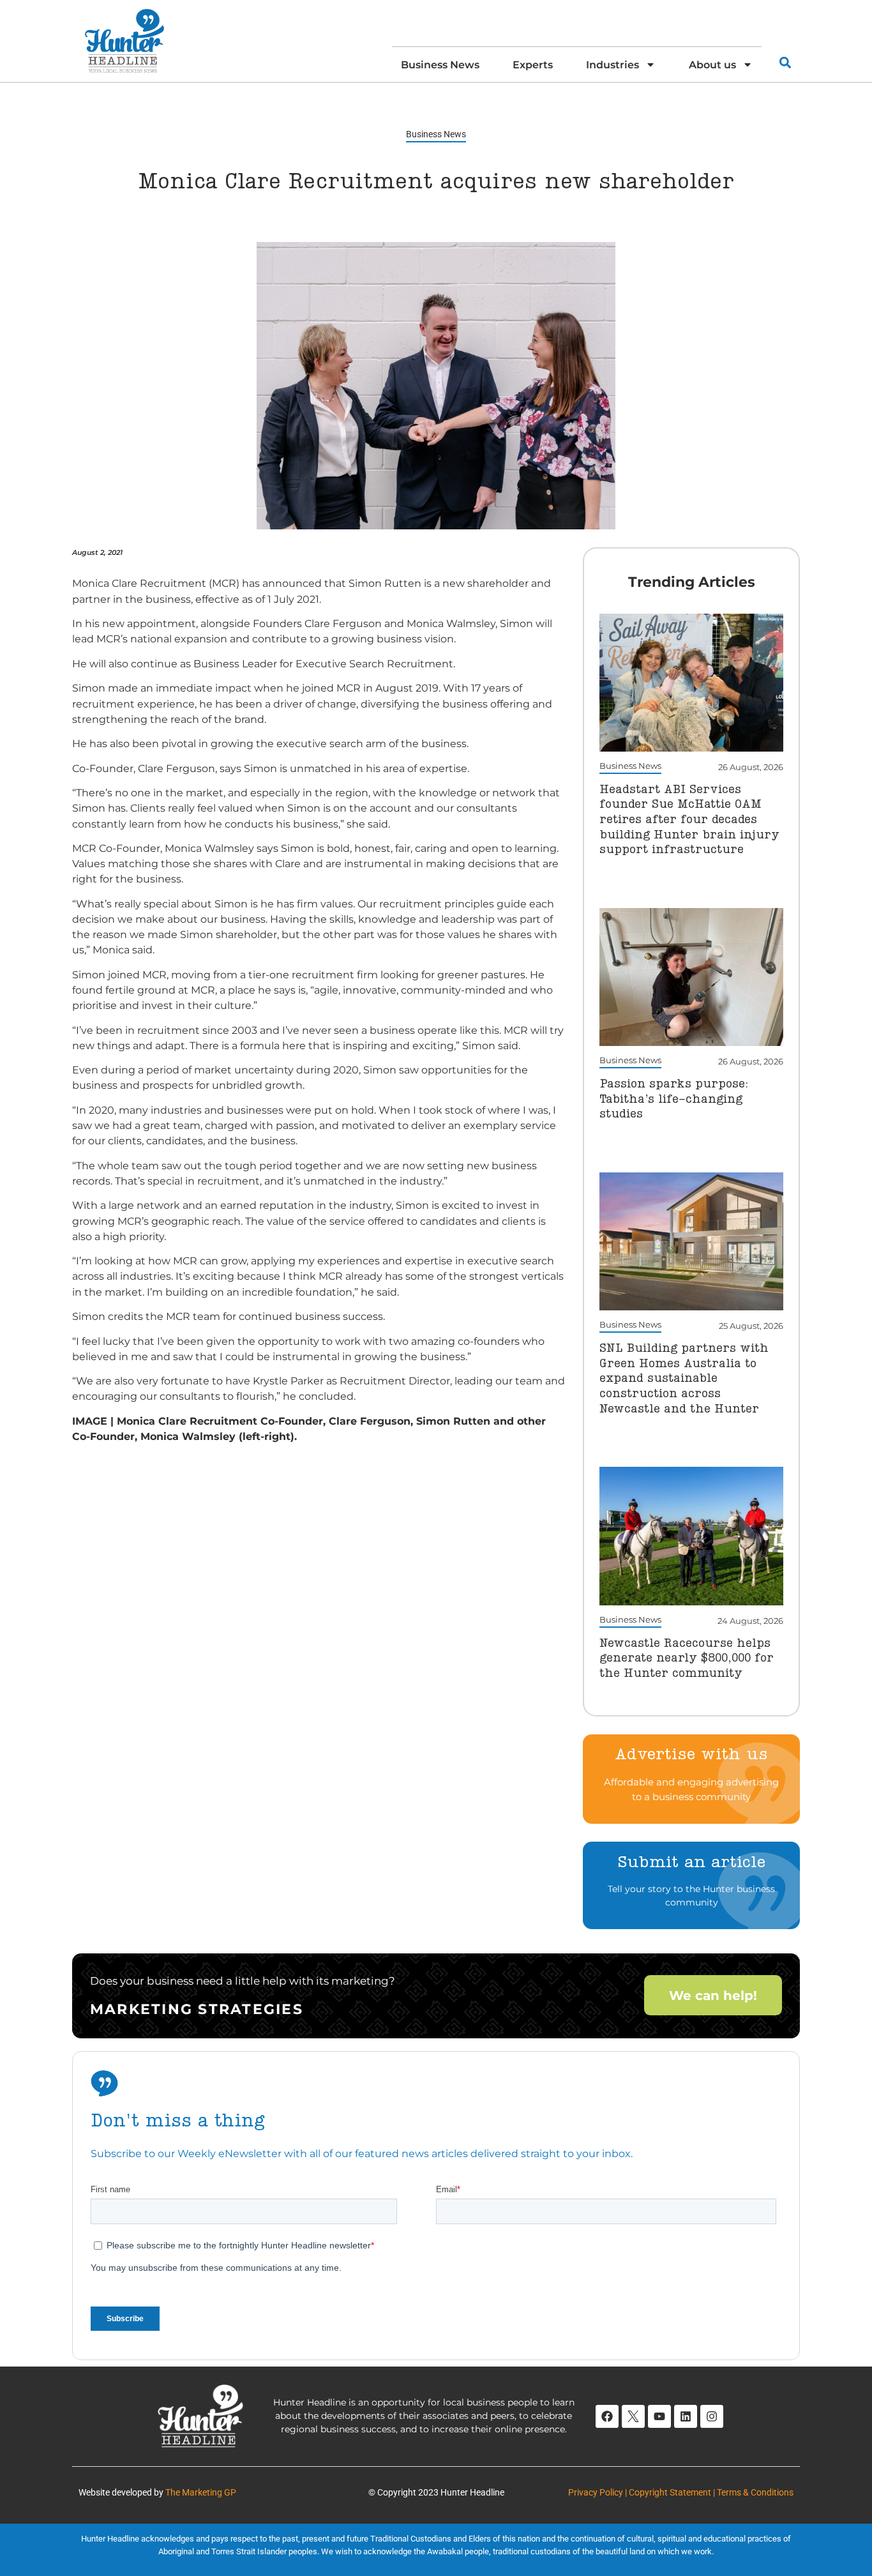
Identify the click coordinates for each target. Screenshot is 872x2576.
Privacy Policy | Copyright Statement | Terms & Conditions (681, 2492)
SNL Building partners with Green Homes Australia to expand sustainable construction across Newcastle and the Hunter (684, 1379)
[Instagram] (712, 2416)
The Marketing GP (201, 2492)
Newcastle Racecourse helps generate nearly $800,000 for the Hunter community (687, 1659)
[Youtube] (659, 2416)
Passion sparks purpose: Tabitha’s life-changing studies (674, 1099)
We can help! (713, 1996)
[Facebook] (607, 2416)
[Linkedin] (686, 2416)
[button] (785, 62)
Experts (533, 64)
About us (712, 64)
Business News (440, 64)
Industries (613, 64)
